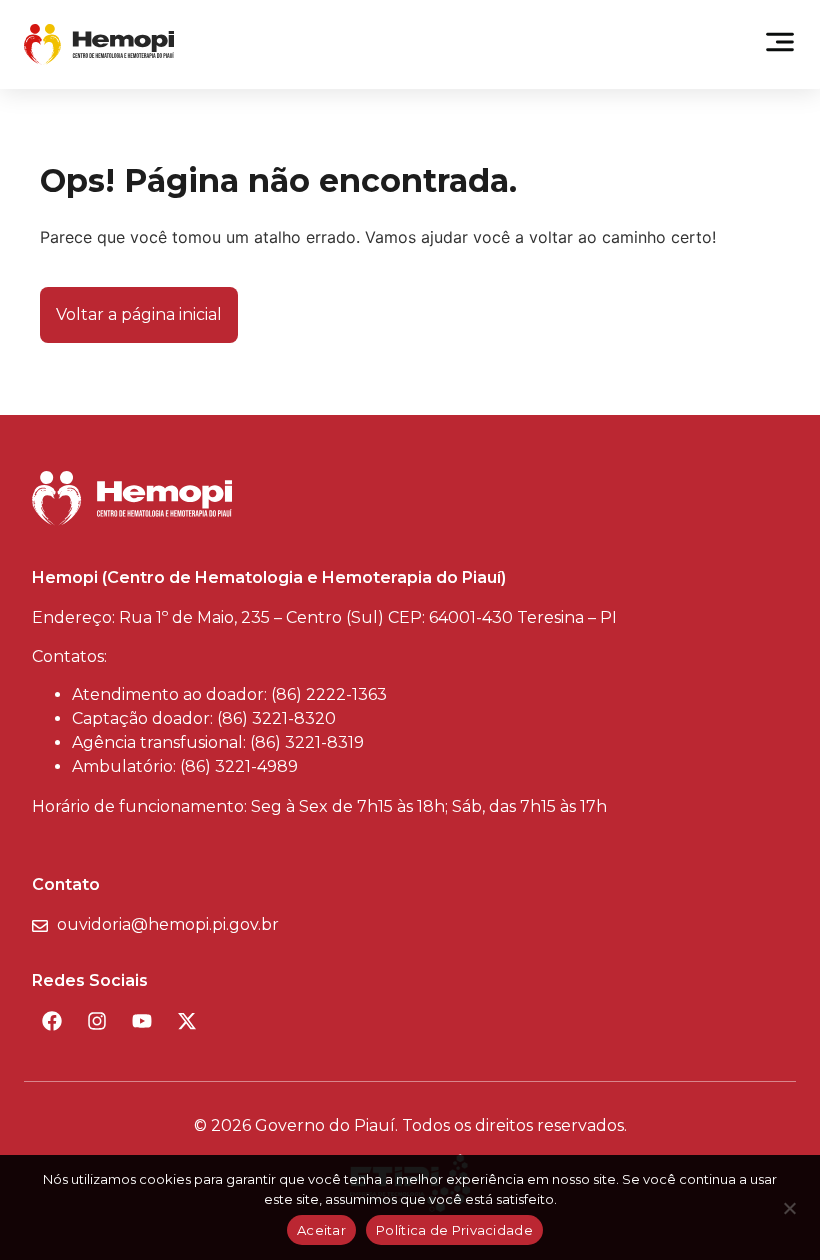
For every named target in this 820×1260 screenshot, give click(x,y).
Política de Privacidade (454, 1230)
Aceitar (321, 1230)
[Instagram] (97, 1021)
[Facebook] (52, 1021)
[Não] (789, 1214)
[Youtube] (142, 1021)
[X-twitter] (187, 1021)
